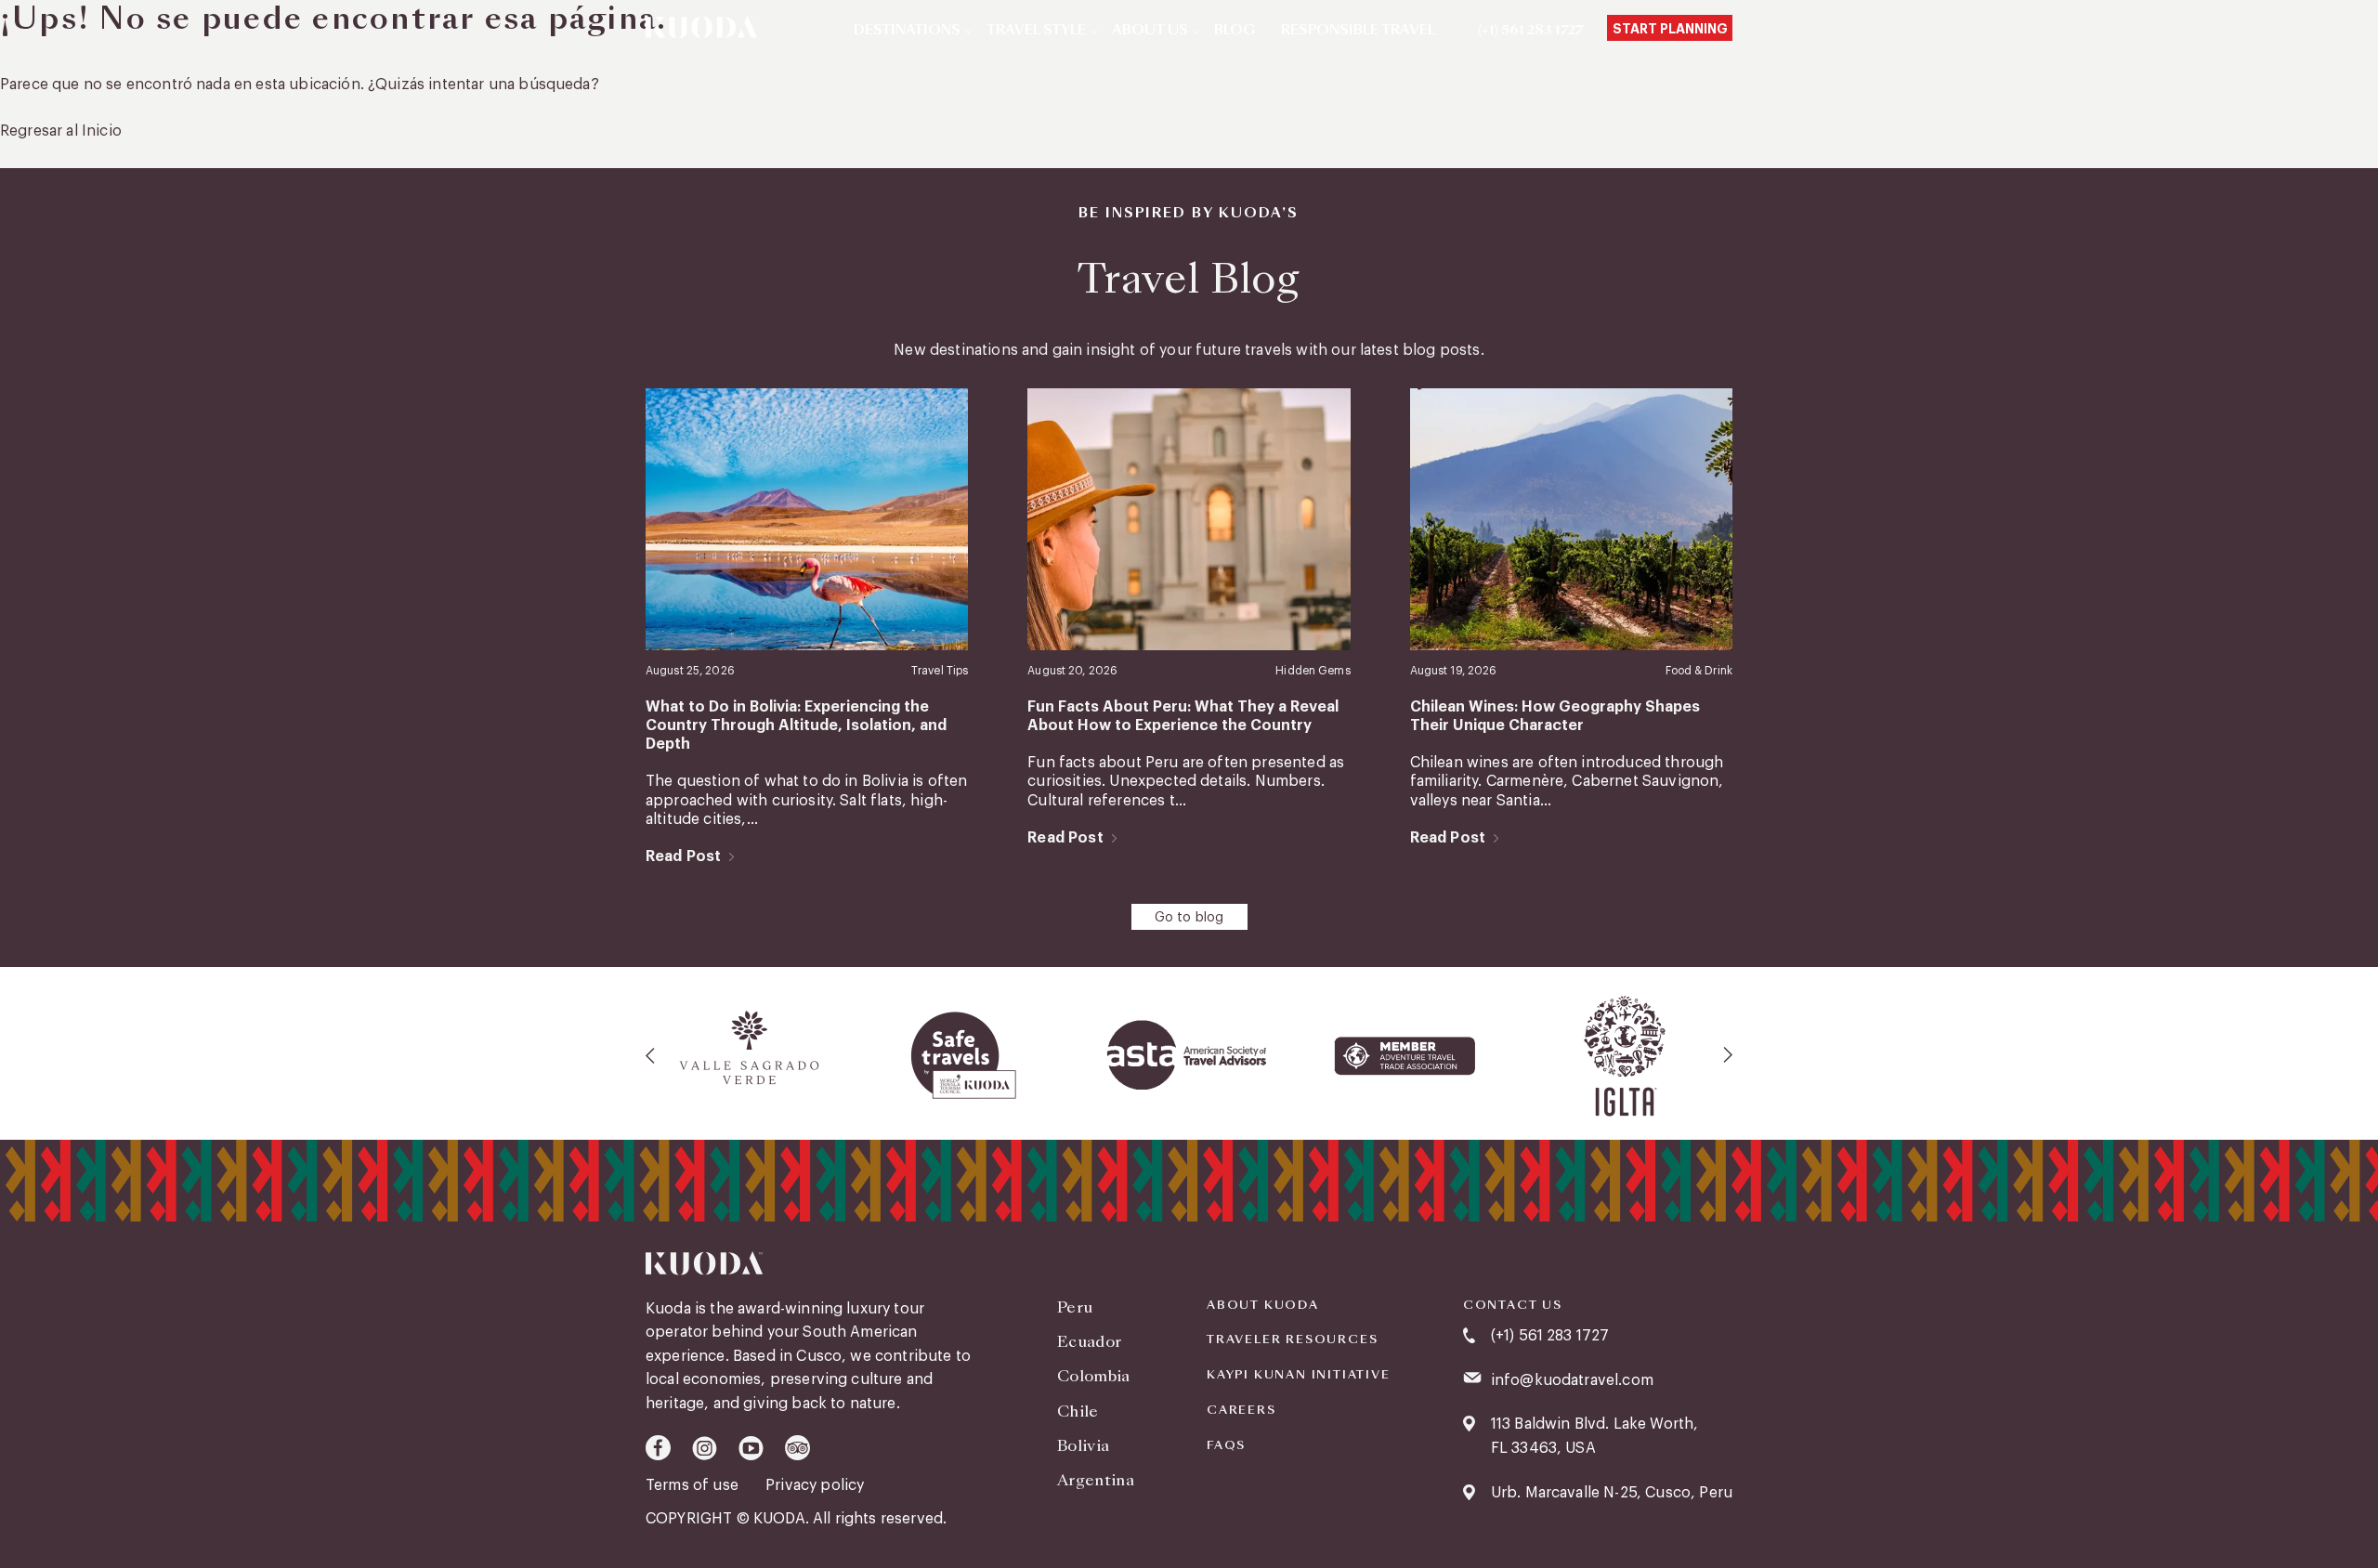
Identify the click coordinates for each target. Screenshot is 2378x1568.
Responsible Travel (1358, 31)
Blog (1235, 31)
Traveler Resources (1292, 1339)
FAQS (1226, 1445)
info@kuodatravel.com (1572, 1380)
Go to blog (1189, 918)
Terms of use (694, 1485)
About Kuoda (1263, 1305)
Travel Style (1036, 31)
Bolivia (1083, 1446)
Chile (1078, 1411)
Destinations (907, 31)
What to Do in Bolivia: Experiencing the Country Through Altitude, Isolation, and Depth (796, 726)
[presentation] (651, 1055)
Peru (1075, 1307)
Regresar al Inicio (61, 131)
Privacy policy (815, 1485)
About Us (1150, 31)
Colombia (1094, 1376)
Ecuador (1089, 1342)
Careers (1241, 1410)
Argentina (1096, 1480)
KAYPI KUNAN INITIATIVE (1299, 1375)
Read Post (683, 856)
